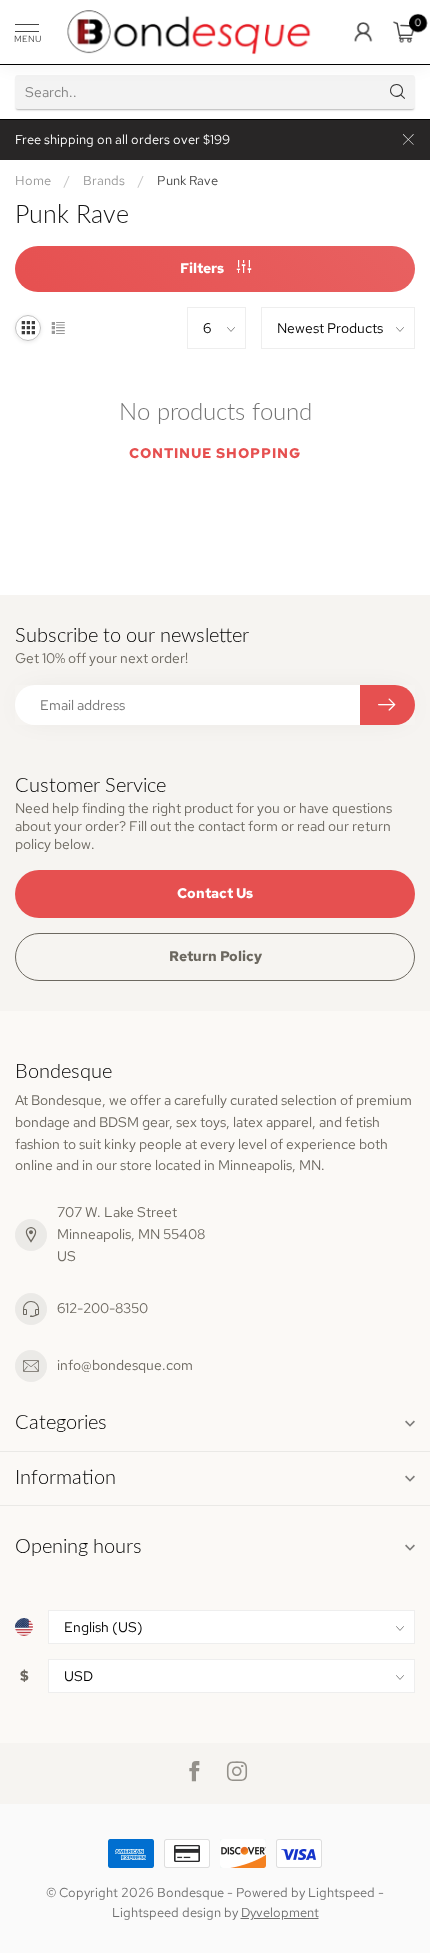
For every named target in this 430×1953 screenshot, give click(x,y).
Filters (203, 268)
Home (33, 180)
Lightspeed (341, 1892)
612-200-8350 (102, 1308)
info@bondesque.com (125, 1365)
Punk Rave (187, 180)
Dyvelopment (280, 1912)
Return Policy (215, 956)
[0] (404, 32)
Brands (104, 180)
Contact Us (215, 893)
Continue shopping (215, 453)
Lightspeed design (166, 1912)
